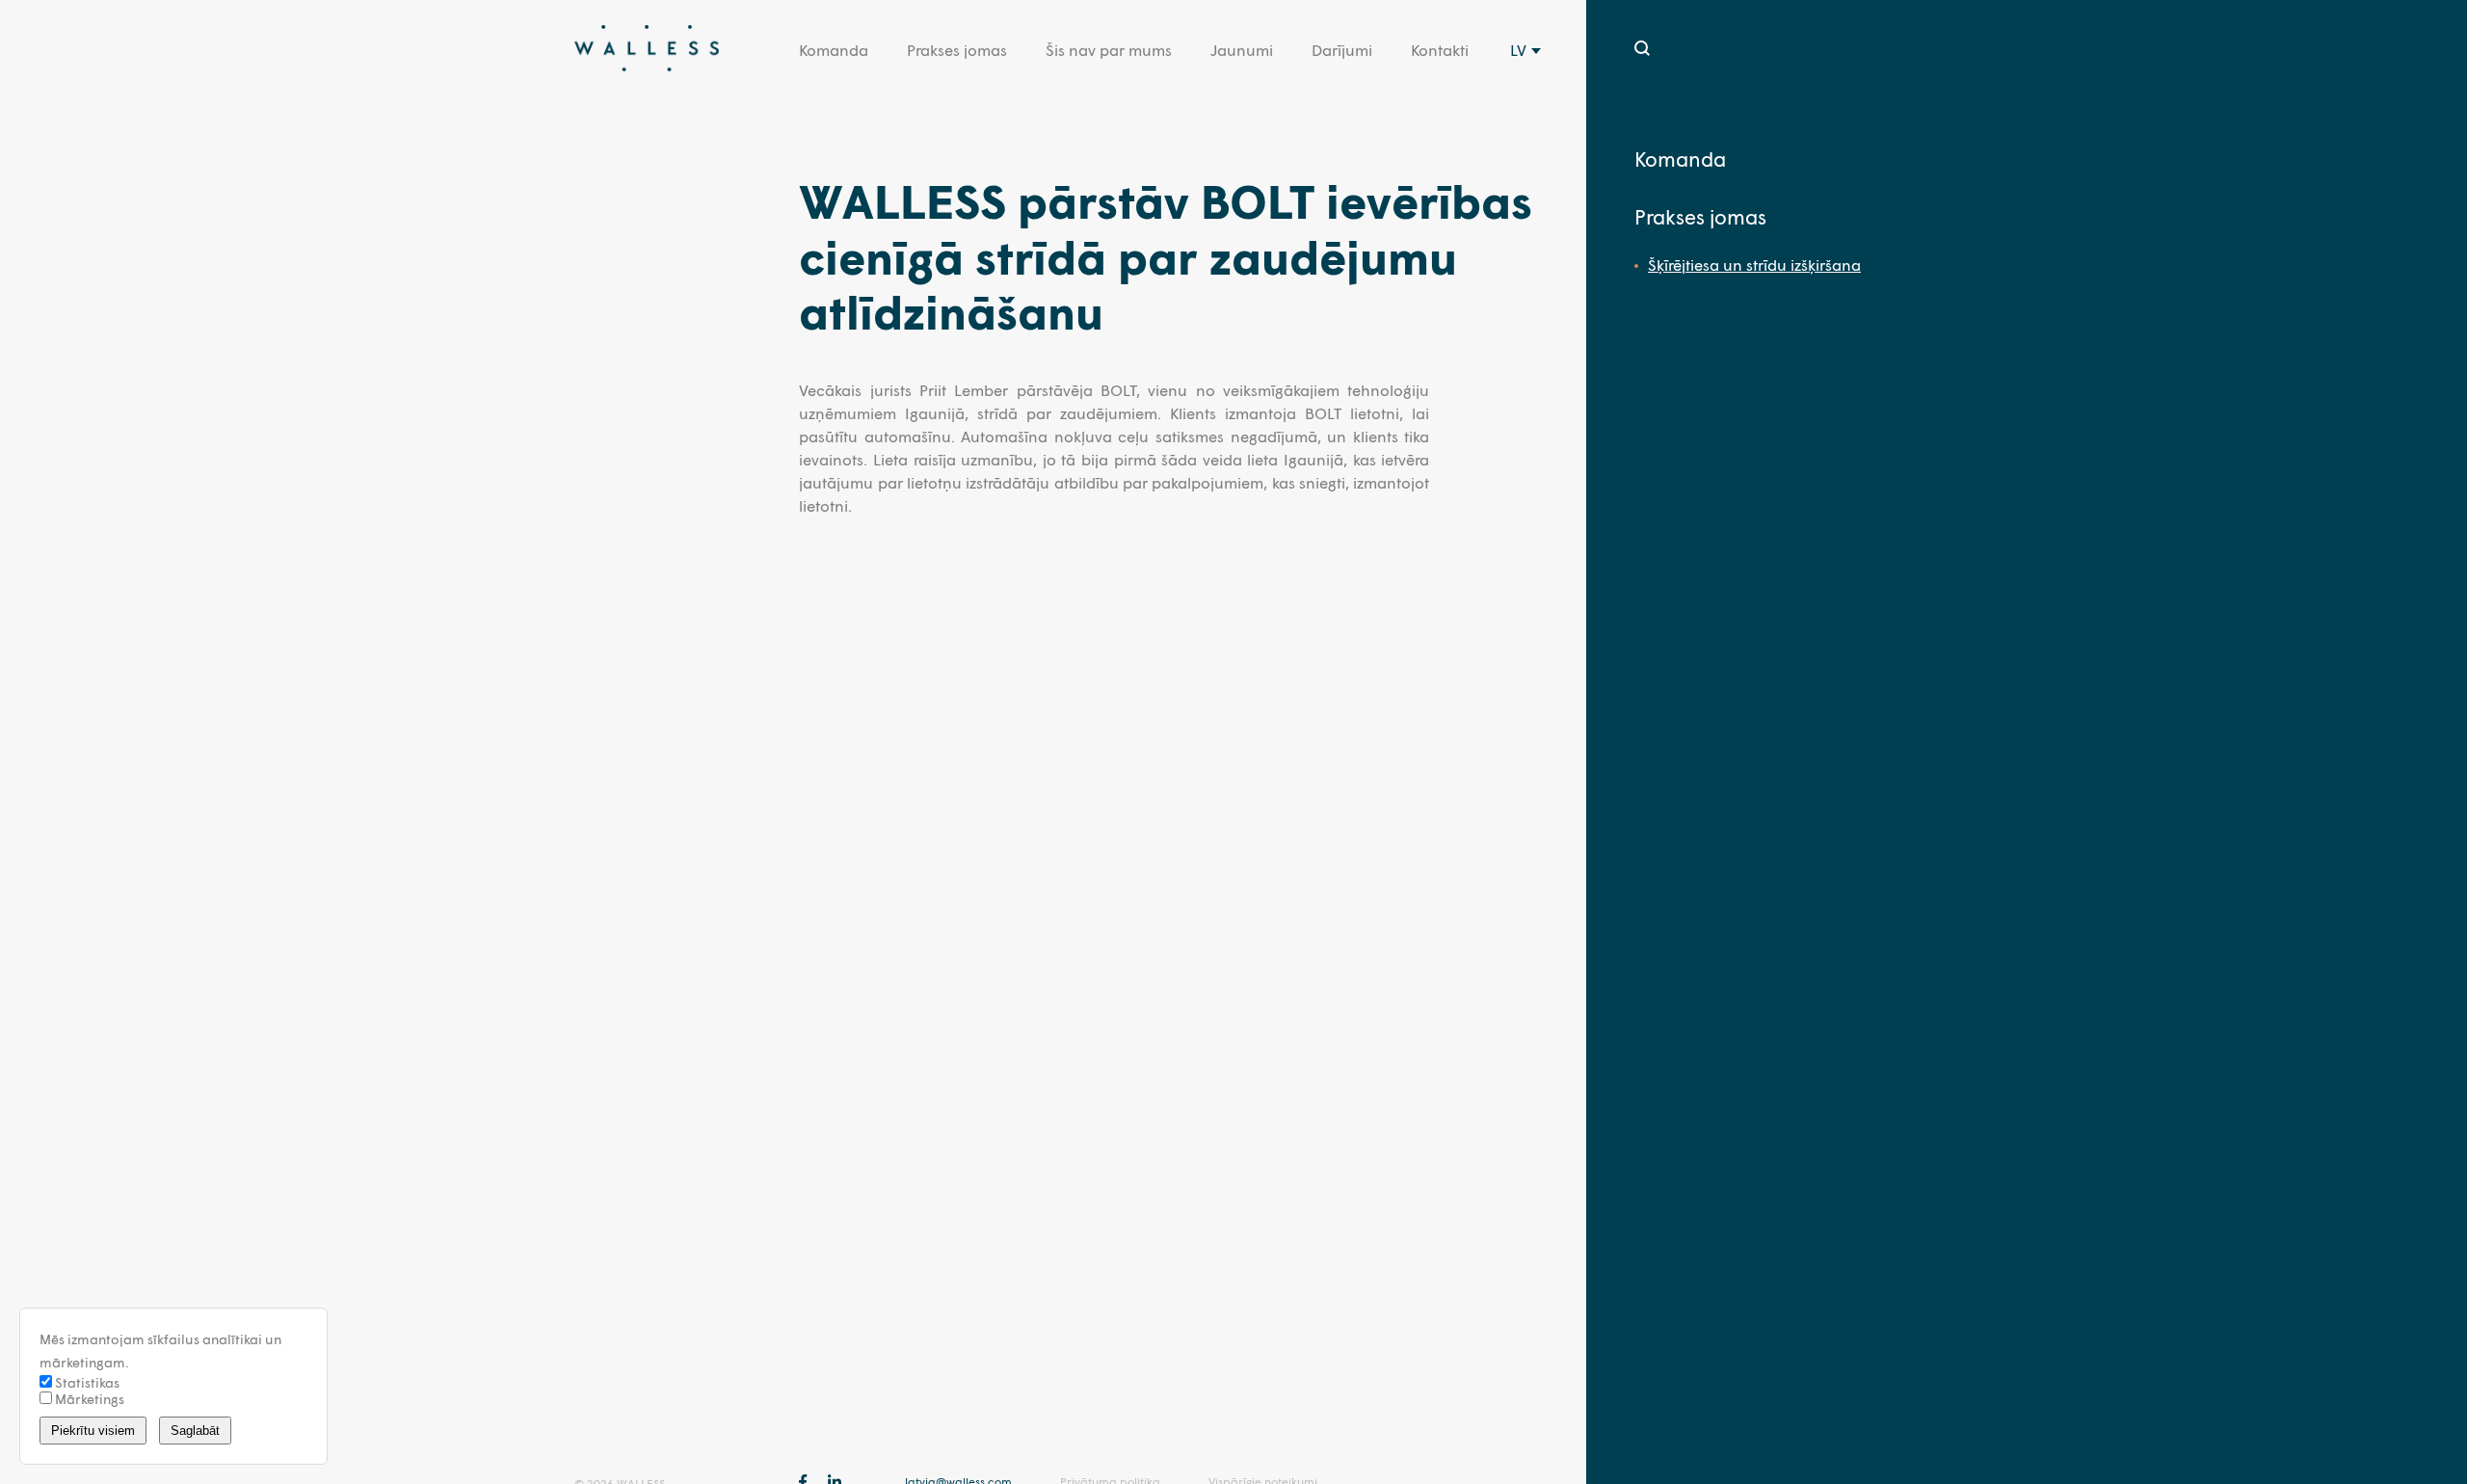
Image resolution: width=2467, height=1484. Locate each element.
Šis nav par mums (1109, 50)
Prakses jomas (957, 50)
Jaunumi (1242, 50)
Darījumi (1342, 50)
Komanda (834, 50)
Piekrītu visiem (93, 1431)
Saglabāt (195, 1431)
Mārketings (88, 1399)
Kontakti (1440, 50)
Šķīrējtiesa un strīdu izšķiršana (1754, 265)
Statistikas (86, 1382)
